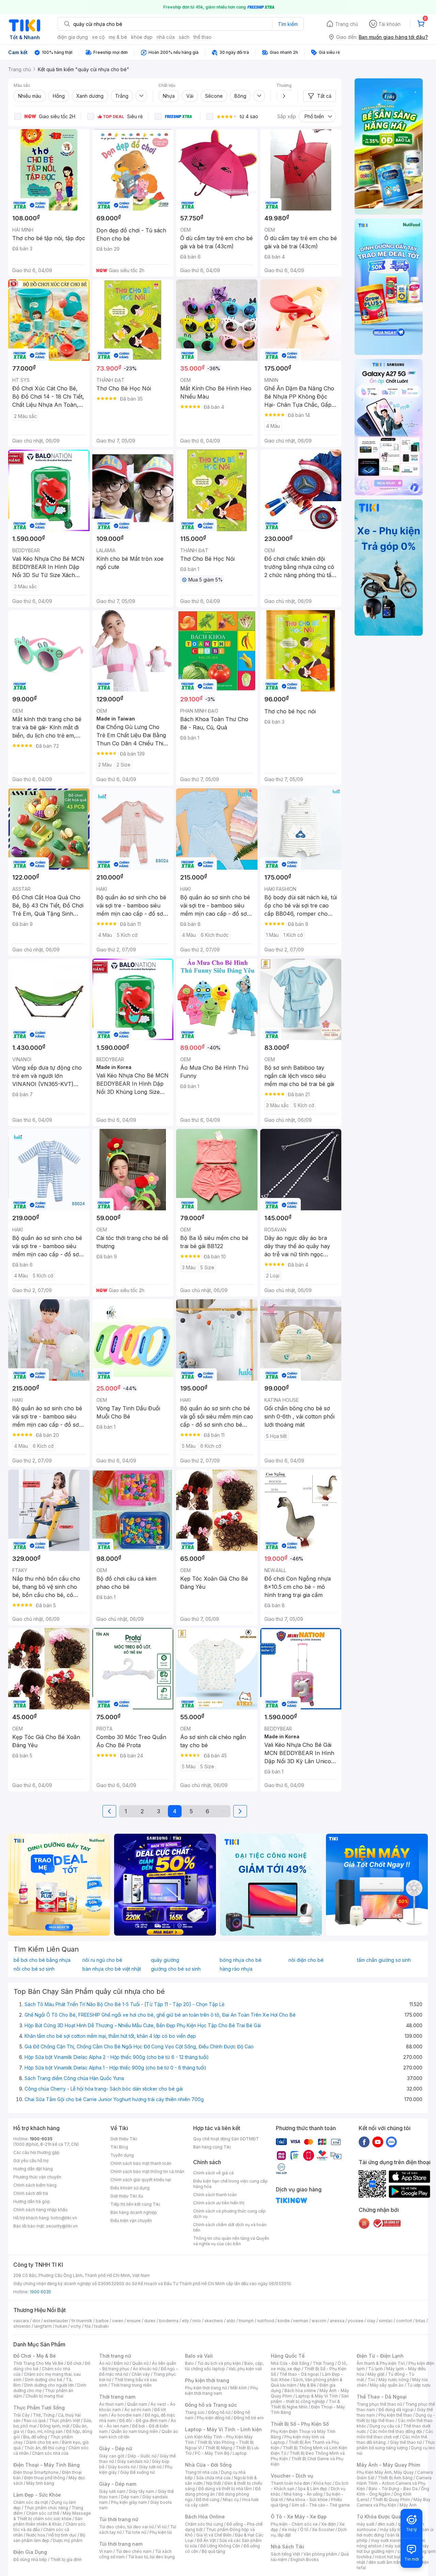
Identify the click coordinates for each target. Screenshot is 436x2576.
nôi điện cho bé (306, 1960)
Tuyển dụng (122, 2155)
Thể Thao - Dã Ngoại (382, 2397)
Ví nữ (162, 2527)
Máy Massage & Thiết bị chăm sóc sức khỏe (52, 2516)
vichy (76, 2326)
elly (185, 2321)
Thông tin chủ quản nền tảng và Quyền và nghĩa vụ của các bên (231, 2241)
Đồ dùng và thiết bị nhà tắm (225, 2489)
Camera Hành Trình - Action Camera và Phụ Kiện (394, 2483)
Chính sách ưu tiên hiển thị (219, 2203)
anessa (337, 2321)
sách (184, 37)
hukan (61, 2326)
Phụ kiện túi (161, 2532)
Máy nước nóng (394, 2380)
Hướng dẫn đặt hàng (33, 2169)
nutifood (266, 2321)
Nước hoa (36, 2535)
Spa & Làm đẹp (313, 2489)
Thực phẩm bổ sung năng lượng (396, 2445)
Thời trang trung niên (131, 2385)
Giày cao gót (112, 2456)
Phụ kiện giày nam (129, 2502)
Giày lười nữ (150, 2467)
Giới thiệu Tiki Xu (127, 2196)
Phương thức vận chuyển (37, 2177)
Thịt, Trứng (44, 2415)
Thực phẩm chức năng (46, 2508)
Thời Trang (323, 2363)
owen (118, 2321)
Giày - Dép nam (118, 2484)
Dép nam (130, 2497)
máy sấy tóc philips (399, 2530)
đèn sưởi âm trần (385, 2562)
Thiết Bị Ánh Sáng (395, 2478)
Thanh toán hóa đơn (290, 2483)
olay (371, 2321)
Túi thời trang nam (121, 2544)
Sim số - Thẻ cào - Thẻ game (321, 2505)
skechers (214, 2321)
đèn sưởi (386, 2524)
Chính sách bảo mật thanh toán (141, 2163)
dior (36, 2321)
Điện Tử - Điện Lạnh (380, 2356)
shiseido (22, 2326)
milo (197, 2321)
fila (88, 2326)
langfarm (43, 2326)
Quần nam (137, 2404)
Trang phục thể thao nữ (379, 2404)
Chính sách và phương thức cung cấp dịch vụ (229, 2214)
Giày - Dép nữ (116, 2448)
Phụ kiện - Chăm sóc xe (294, 2524)
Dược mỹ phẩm (68, 2540)
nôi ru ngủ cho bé (102, 1960)
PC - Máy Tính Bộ (212, 2453)
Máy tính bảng (40, 2483)
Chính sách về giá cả (213, 2173)
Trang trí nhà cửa (201, 2472)
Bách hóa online (300, 2391)
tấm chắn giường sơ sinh (384, 1960)
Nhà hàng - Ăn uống (303, 2494)
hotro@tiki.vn (64, 2218)
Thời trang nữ (115, 2356)
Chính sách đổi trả (31, 2193)
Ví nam (106, 2551)
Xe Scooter (323, 2530)
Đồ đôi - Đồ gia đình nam (143, 2420)
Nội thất (214, 2483)
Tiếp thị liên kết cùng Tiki (135, 2204)
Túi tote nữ (136, 2532)
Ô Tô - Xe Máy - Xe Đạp (299, 2517)
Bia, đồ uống (35, 2437)
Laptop (240, 2453)
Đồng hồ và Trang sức (211, 2405)
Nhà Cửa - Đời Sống (208, 2465)
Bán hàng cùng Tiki (212, 2147)
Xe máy (289, 2530)
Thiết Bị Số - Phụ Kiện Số (300, 2424)
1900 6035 (40, 2292)
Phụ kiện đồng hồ (214, 2418)
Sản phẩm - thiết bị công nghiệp (310, 2399)
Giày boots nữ (122, 2467)
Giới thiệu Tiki (124, 2139)
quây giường (165, 1960)
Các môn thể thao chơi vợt (395, 2434)
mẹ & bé (118, 37)
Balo (189, 2363)
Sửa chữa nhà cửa (213, 2478)
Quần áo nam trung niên (135, 2431)
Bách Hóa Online (205, 2517)
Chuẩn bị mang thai (44, 2396)
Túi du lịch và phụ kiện (219, 2363)
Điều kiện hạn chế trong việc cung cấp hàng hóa (230, 2184)
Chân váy (141, 2374)
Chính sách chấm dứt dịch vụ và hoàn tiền (230, 2227)
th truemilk (82, 2321)
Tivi (371, 2380)
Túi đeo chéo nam (134, 2551)
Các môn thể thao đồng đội (396, 2431)
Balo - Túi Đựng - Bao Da (393, 2489)
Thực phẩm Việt (65, 2420)
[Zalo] (391, 2142)
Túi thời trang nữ (119, 2519)
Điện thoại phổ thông (45, 2478)
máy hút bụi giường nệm (393, 2549)
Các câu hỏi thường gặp (36, 2152)
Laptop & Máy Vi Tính (317, 2396)
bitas (421, 2321)
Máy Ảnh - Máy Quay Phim (388, 2465)
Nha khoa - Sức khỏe (307, 2500)
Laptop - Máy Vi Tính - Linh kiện (223, 2429)
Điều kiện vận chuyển (131, 2221)
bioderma (169, 2321)
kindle (284, 2321)
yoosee (356, 2321)
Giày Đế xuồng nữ (137, 2472)
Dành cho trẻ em (42, 2442)
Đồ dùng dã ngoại (396, 2410)
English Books (305, 2559)
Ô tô (304, 2530)
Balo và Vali (199, 2356)
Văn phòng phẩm (320, 2554)
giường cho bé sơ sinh (176, 1969)
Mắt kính (239, 2388)
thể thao (203, 37)
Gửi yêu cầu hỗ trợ (31, 2161)
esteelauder (56, 2321)
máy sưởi (365, 2524)
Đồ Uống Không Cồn (220, 2546)
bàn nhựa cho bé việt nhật (112, 1969)
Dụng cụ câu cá (385, 2426)
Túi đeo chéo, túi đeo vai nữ (126, 2527)
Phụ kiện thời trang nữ (206, 2388)
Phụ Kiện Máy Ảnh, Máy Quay (385, 2472)
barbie (102, 2321)
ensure (134, 2321)
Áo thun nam (111, 2404)
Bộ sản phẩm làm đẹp (49, 2538)
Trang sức (195, 2412)
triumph (246, 2321)
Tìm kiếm (288, 24)
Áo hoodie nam (126, 2415)
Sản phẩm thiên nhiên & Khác (48, 2521)
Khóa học (323, 2483)
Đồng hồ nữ (219, 2412)
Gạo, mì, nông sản (45, 2431)
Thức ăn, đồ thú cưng (45, 2448)
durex (150, 2321)
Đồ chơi (74, 2363)
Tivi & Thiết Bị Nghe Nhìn (305, 2404)
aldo (231, 2321)
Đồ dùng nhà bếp (30, 2559)
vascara (21, 2321)
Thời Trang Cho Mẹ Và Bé (38, 2363)
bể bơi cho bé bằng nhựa (42, 1960)
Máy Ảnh (408, 2505)
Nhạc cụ (231, 2500)
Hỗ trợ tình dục (63, 2535)
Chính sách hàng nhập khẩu (40, 2210)
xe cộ (98, 37)
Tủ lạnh (376, 2369)
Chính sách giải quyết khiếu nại (141, 2180)
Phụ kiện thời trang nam (221, 2391)
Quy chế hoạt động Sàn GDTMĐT (226, 2139)
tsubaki (101, 2326)
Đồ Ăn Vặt (206, 2540)
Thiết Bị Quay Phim (391, 2500)
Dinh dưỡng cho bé (44, 2380)
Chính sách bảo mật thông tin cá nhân (147, 2171)
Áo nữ (105, 2363)
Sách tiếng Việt (285, 2554)
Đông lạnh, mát (55, 2426)
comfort (404, 2321)
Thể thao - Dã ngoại (299, 2374)
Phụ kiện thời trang (207, 2380)
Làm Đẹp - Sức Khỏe (37, 2495)
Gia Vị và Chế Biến (214, 2535)
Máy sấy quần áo (387, 2385)
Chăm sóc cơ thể (43, 2513)
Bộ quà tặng (213, 2551)
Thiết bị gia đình (66, 2559)
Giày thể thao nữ (406, 2442)
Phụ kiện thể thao (395, 2415)
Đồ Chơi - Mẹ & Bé (35, 2356)
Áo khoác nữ (145, 2369)
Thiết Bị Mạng (219, 2448)
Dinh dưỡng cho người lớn (49, 2385)
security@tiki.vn (62, 2226)
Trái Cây (21, 2415)
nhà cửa (166, 37)
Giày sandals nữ (133, 2461)
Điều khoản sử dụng (130, 2188)
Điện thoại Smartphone (36, 2472)
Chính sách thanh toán (215, 2195)
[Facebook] (364, 2142)
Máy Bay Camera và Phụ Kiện (394, 2502)
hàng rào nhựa (236, 1969)
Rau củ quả (35, 2420)
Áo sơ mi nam (138, 2410)
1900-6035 (41, 2139)
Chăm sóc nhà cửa (50, 2453)
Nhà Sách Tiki (287, 2547)
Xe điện (329, 2524)
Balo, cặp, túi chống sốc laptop (224, 2366)
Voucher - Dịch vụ (292, 2476)
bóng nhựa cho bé (241, 1960)
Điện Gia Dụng (30, 2552)
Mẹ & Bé (308, 2385)
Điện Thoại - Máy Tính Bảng (46, 2465)
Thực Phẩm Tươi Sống (39, 2408)
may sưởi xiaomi (387, 2540)
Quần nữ (140, 2363)
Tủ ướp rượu (419, 2385)
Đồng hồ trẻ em (249, 2418)
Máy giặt (376, 2374)
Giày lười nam (112, 2491)
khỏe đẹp (142, 37)
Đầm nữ (121, 2363)
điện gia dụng (73, 37)
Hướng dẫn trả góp (32, 2201)
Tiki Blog (119, 2147)
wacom (319, 2321)
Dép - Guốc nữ (142, 2456)
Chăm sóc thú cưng (204, 2524)
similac (386, 2321)
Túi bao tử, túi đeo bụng (151, 2557)
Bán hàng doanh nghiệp (134, 2212)
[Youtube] (378, 2142)
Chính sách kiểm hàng (35, 2185)
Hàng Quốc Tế (288, 2356)
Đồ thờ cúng (208, 2500)
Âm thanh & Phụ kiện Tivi (381, 2363)
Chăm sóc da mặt (31, 2502)
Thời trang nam (117, 2397)
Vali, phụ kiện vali (245, 2369)
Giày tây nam (142, 2491)
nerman (301, 2321)
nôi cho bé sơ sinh (34, 1969)
